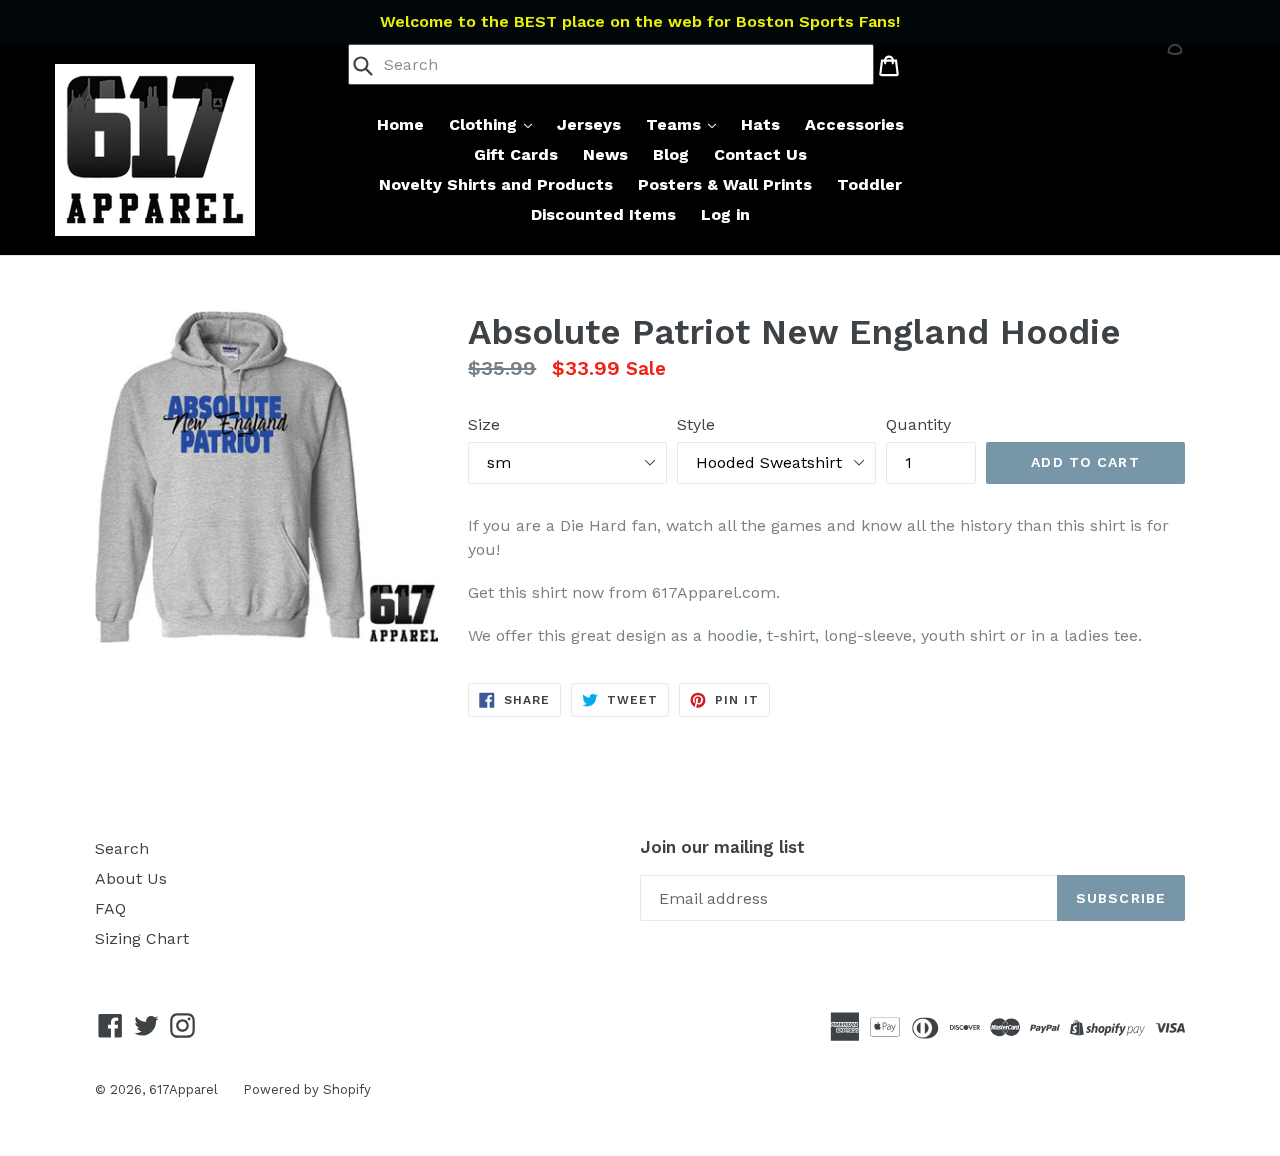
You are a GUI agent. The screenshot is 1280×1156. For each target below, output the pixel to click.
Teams (676, 124)
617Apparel (183, 1089)
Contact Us (760, 154)
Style (696, 424)
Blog (671, 154)
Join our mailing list (722, 847)
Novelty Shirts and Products (496, 184)
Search (122, 848)
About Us (131, 878)
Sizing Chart (142, 938)
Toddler (869, 184)
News (605, 154)
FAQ (110, 908)
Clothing (485, 124)
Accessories (854, 124)
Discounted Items (603, 214)
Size (484, 424)
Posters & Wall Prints (725, 184)
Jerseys (589, 124)
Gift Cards (516, 154)
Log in (725, 214)
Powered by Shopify (307, 1089)
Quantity (918, 424)
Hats (760, 124)
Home (400, 124)
